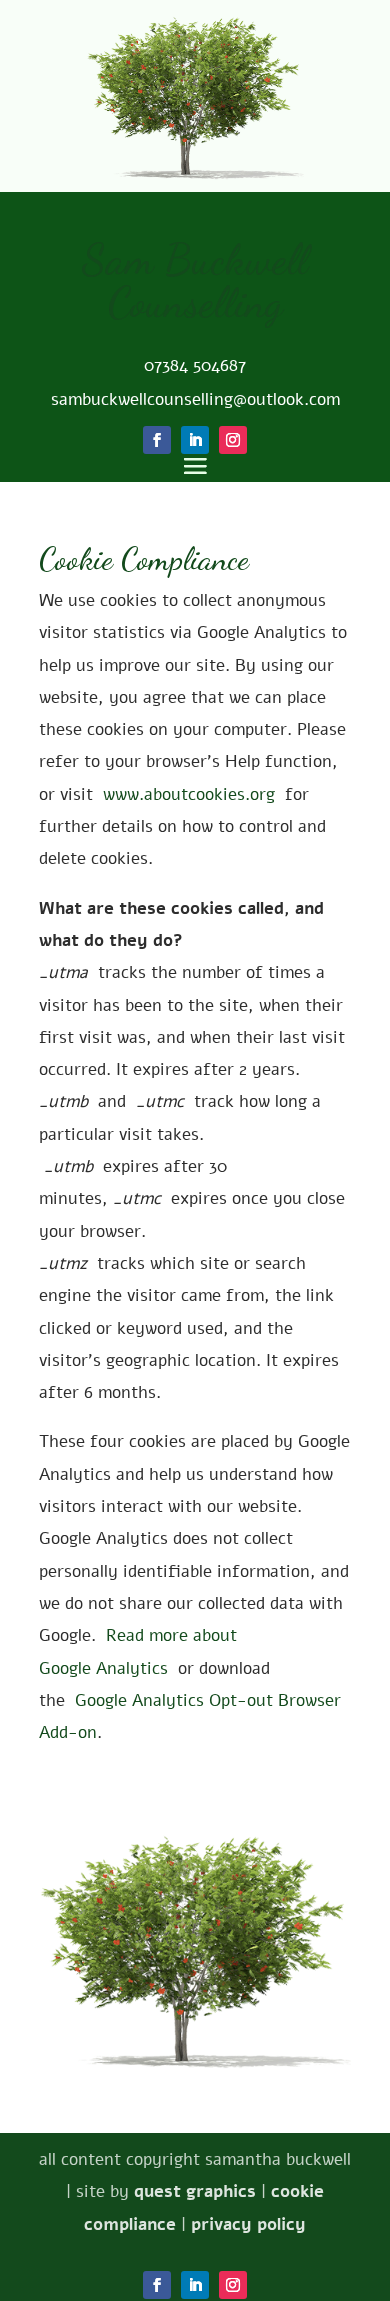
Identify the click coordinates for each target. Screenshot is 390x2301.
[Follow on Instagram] (233, 2285)
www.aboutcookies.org (191, 794)
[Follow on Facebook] (157, 2285)
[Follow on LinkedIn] (195, 2285)
